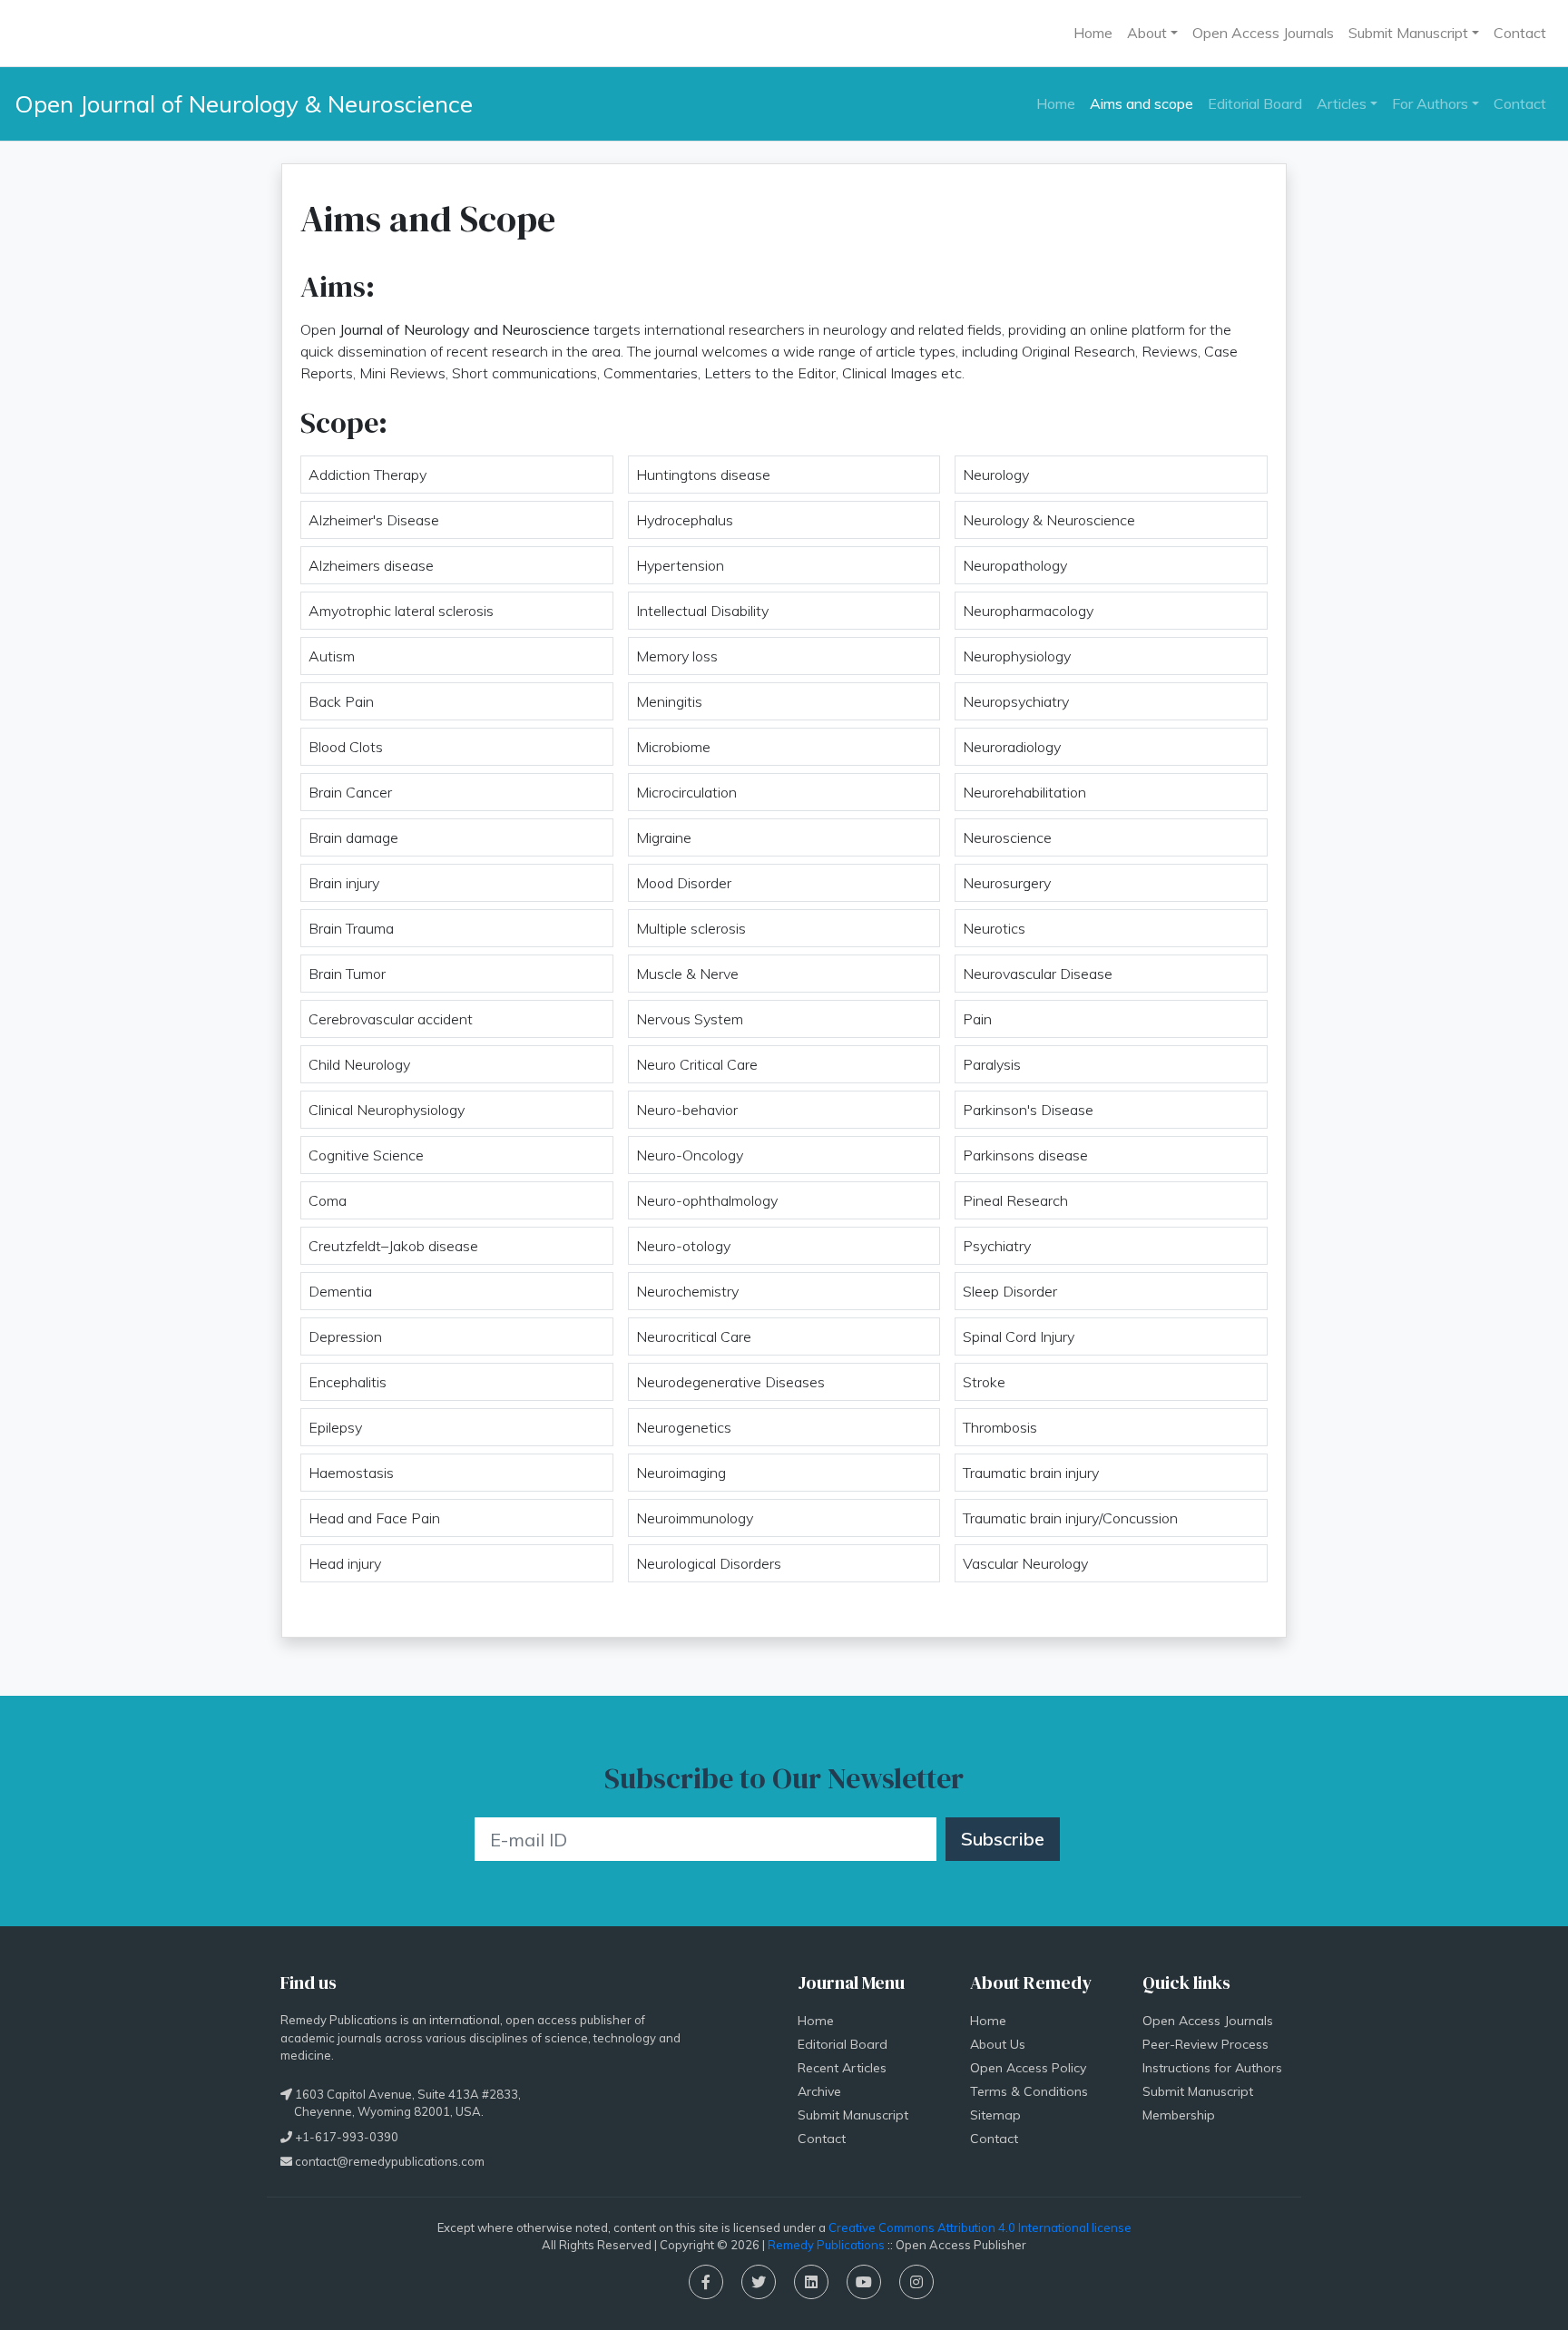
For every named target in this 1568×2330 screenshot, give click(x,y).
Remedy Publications (826, 2245)
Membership (1179, 2115)
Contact (1520, 33)
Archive (819, 2091)
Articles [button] (1342, 103)
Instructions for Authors (1212, 2068)
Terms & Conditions (1029, 2091)
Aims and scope (1142, 103)
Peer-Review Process (1205, 2044)
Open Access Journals (1263, 33)
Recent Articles (842, 2068)
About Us (998, 2044)
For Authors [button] (1430, 103)
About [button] (1147, 33)
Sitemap (995, 2115)
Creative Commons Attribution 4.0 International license (980, 2227)
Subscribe (1003, 1839)
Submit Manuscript (853, 2115)
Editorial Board (1255, 103)
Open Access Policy (1028, 2068)
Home (1093, 33)
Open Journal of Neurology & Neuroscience (244, 103)
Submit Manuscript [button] (1408, 33)
